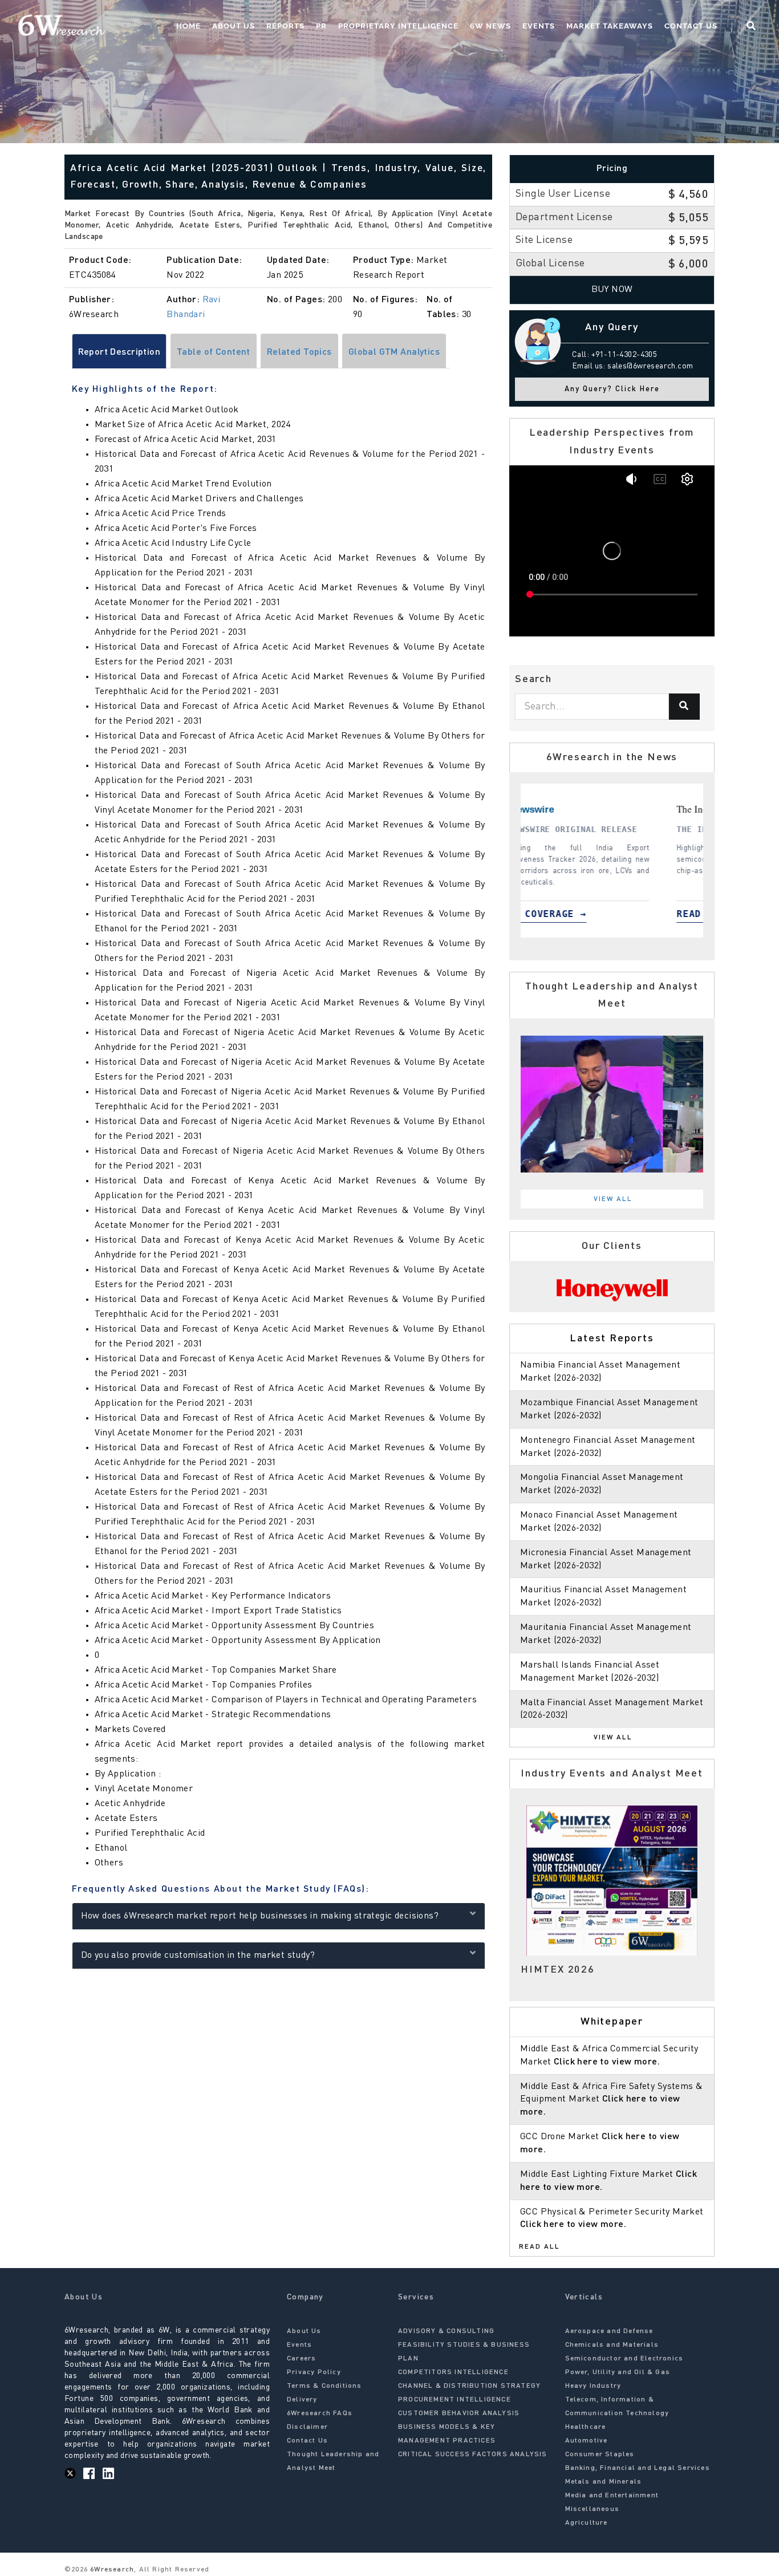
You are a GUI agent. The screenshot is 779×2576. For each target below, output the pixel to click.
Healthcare (586, 2427)
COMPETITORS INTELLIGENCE (453, 2372)
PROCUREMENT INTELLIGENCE (455, 2400)
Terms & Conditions (324, 2386)
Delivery (302, 2400)
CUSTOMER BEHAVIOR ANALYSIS (459, 2413)
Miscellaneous (593, 2509)
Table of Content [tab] (214, 352)
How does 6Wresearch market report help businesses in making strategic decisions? (260, 1916)
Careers (301, 2359)
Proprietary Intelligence (398, 26)
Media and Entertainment (612, 2496)
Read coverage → (658, 914)
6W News (490, 26)
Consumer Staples (600, 2455)
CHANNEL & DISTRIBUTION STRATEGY (469, 2386)
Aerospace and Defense (609, 2331)
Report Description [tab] (119, 352)
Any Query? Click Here (612, 389)
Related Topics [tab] (299, 352)
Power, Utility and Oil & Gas (618, 2372)
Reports (285, 26)
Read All (539, 2247)
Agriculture (587, 2523)
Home (188, 26)
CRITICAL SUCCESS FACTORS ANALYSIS (473, 2455)
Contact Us (691, 26)
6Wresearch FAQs (320, 2413)
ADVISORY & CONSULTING (446, 2331)
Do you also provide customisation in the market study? (198, 1956)
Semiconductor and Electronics (624, 2359)
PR (321, 26)
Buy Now (612, 290)
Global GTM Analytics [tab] (394, 352)
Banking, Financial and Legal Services (638, 2468)
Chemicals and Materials (612, 2345)
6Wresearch (111, 2570)
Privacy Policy (314, 2372)
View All (613, 1199)
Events (539, 26)
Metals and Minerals (604, 2482)
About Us (234, 26)
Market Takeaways (610, 26)
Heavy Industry (593, 2386)
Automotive (587, 2441)
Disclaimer (307, 2427)
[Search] (684, 707)
